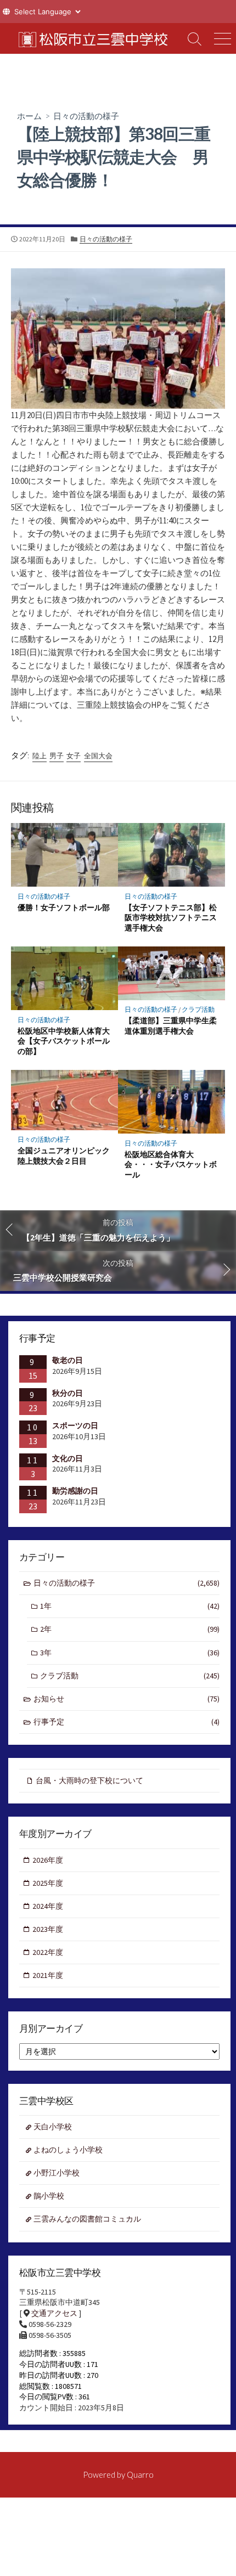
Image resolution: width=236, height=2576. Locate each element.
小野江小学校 (57, 2173)
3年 (130, 1653)
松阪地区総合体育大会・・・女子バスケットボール (171, 1165)
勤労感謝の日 (75, 1491)
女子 (74, 756)
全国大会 (98, 756)
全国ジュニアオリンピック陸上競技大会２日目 (64, 1155)
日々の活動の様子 (86, 116)
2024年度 (48, 1906)
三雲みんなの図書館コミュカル (87, 2219)
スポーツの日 (75, 1425)
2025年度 (48, 1883)
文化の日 (68, 1458)
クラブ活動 (198, 1009)
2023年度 (48, 1929)
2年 (130, 1629)
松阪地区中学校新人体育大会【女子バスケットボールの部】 (64, 1041)
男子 (57, 756)
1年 (130, 1606)
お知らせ (127, 1699)
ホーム (29, 116)
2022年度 (48, 1952)
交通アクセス (54, 2313)
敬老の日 (68, 1360)
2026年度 (48, 1860)
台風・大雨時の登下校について (89, 1780)
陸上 (40, 756)
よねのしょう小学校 (68, 2150)
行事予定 (127, 1722)
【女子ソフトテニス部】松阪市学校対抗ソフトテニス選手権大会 (171, 918)
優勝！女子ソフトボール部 (64, 907)
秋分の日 (68, 1393)
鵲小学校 (49, 2196)
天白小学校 (53, 2127)
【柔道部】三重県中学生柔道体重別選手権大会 (171, 1025)
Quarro (140, 2474)
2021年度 (48, 1975)
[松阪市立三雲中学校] (91, 38)
